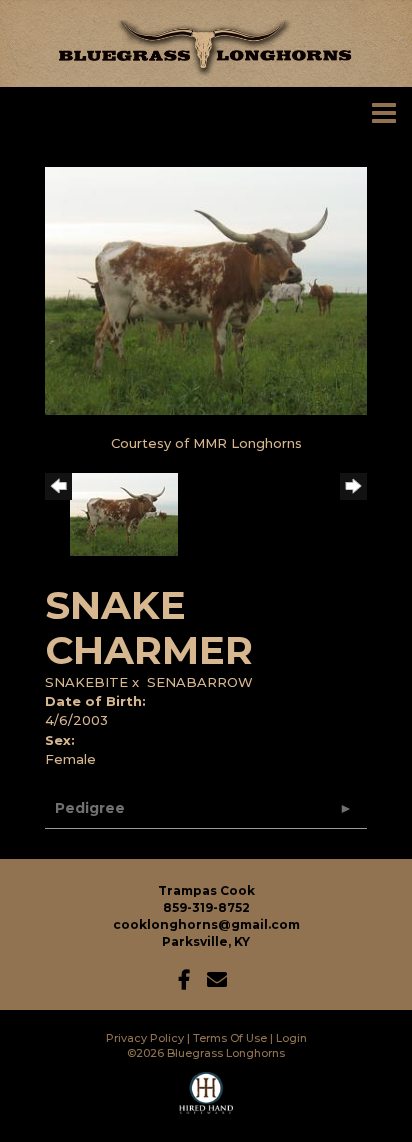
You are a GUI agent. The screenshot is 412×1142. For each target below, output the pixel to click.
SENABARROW (200, 682)
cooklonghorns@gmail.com (206, 924)
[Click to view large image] (206, 290)
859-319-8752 (206, 907)
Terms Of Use (230, 1038)
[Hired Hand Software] (206, 1102)
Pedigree (90, 808)
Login (291, 1038)
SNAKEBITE (86, 682)
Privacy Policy (145, 1038)
